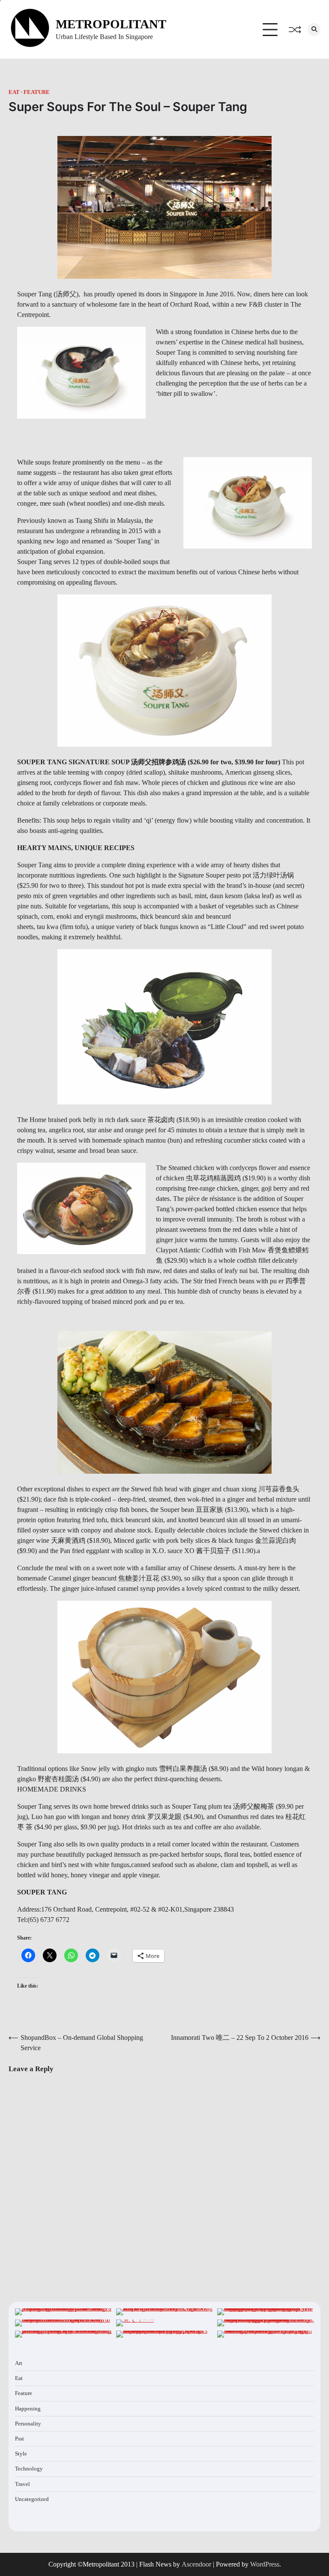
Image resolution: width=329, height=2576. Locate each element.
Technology (29, 2469)
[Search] (314, 30)
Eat (14, 92)
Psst (19, 2439)
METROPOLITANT (111, 24)
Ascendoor (196, 2564)
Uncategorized (32, 2499)
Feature (37, 92)
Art (19, 2363)
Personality (28, 2424)
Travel (22, 2484)
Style (21, 2454)
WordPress (265, 2564)
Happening (28, 2409)
